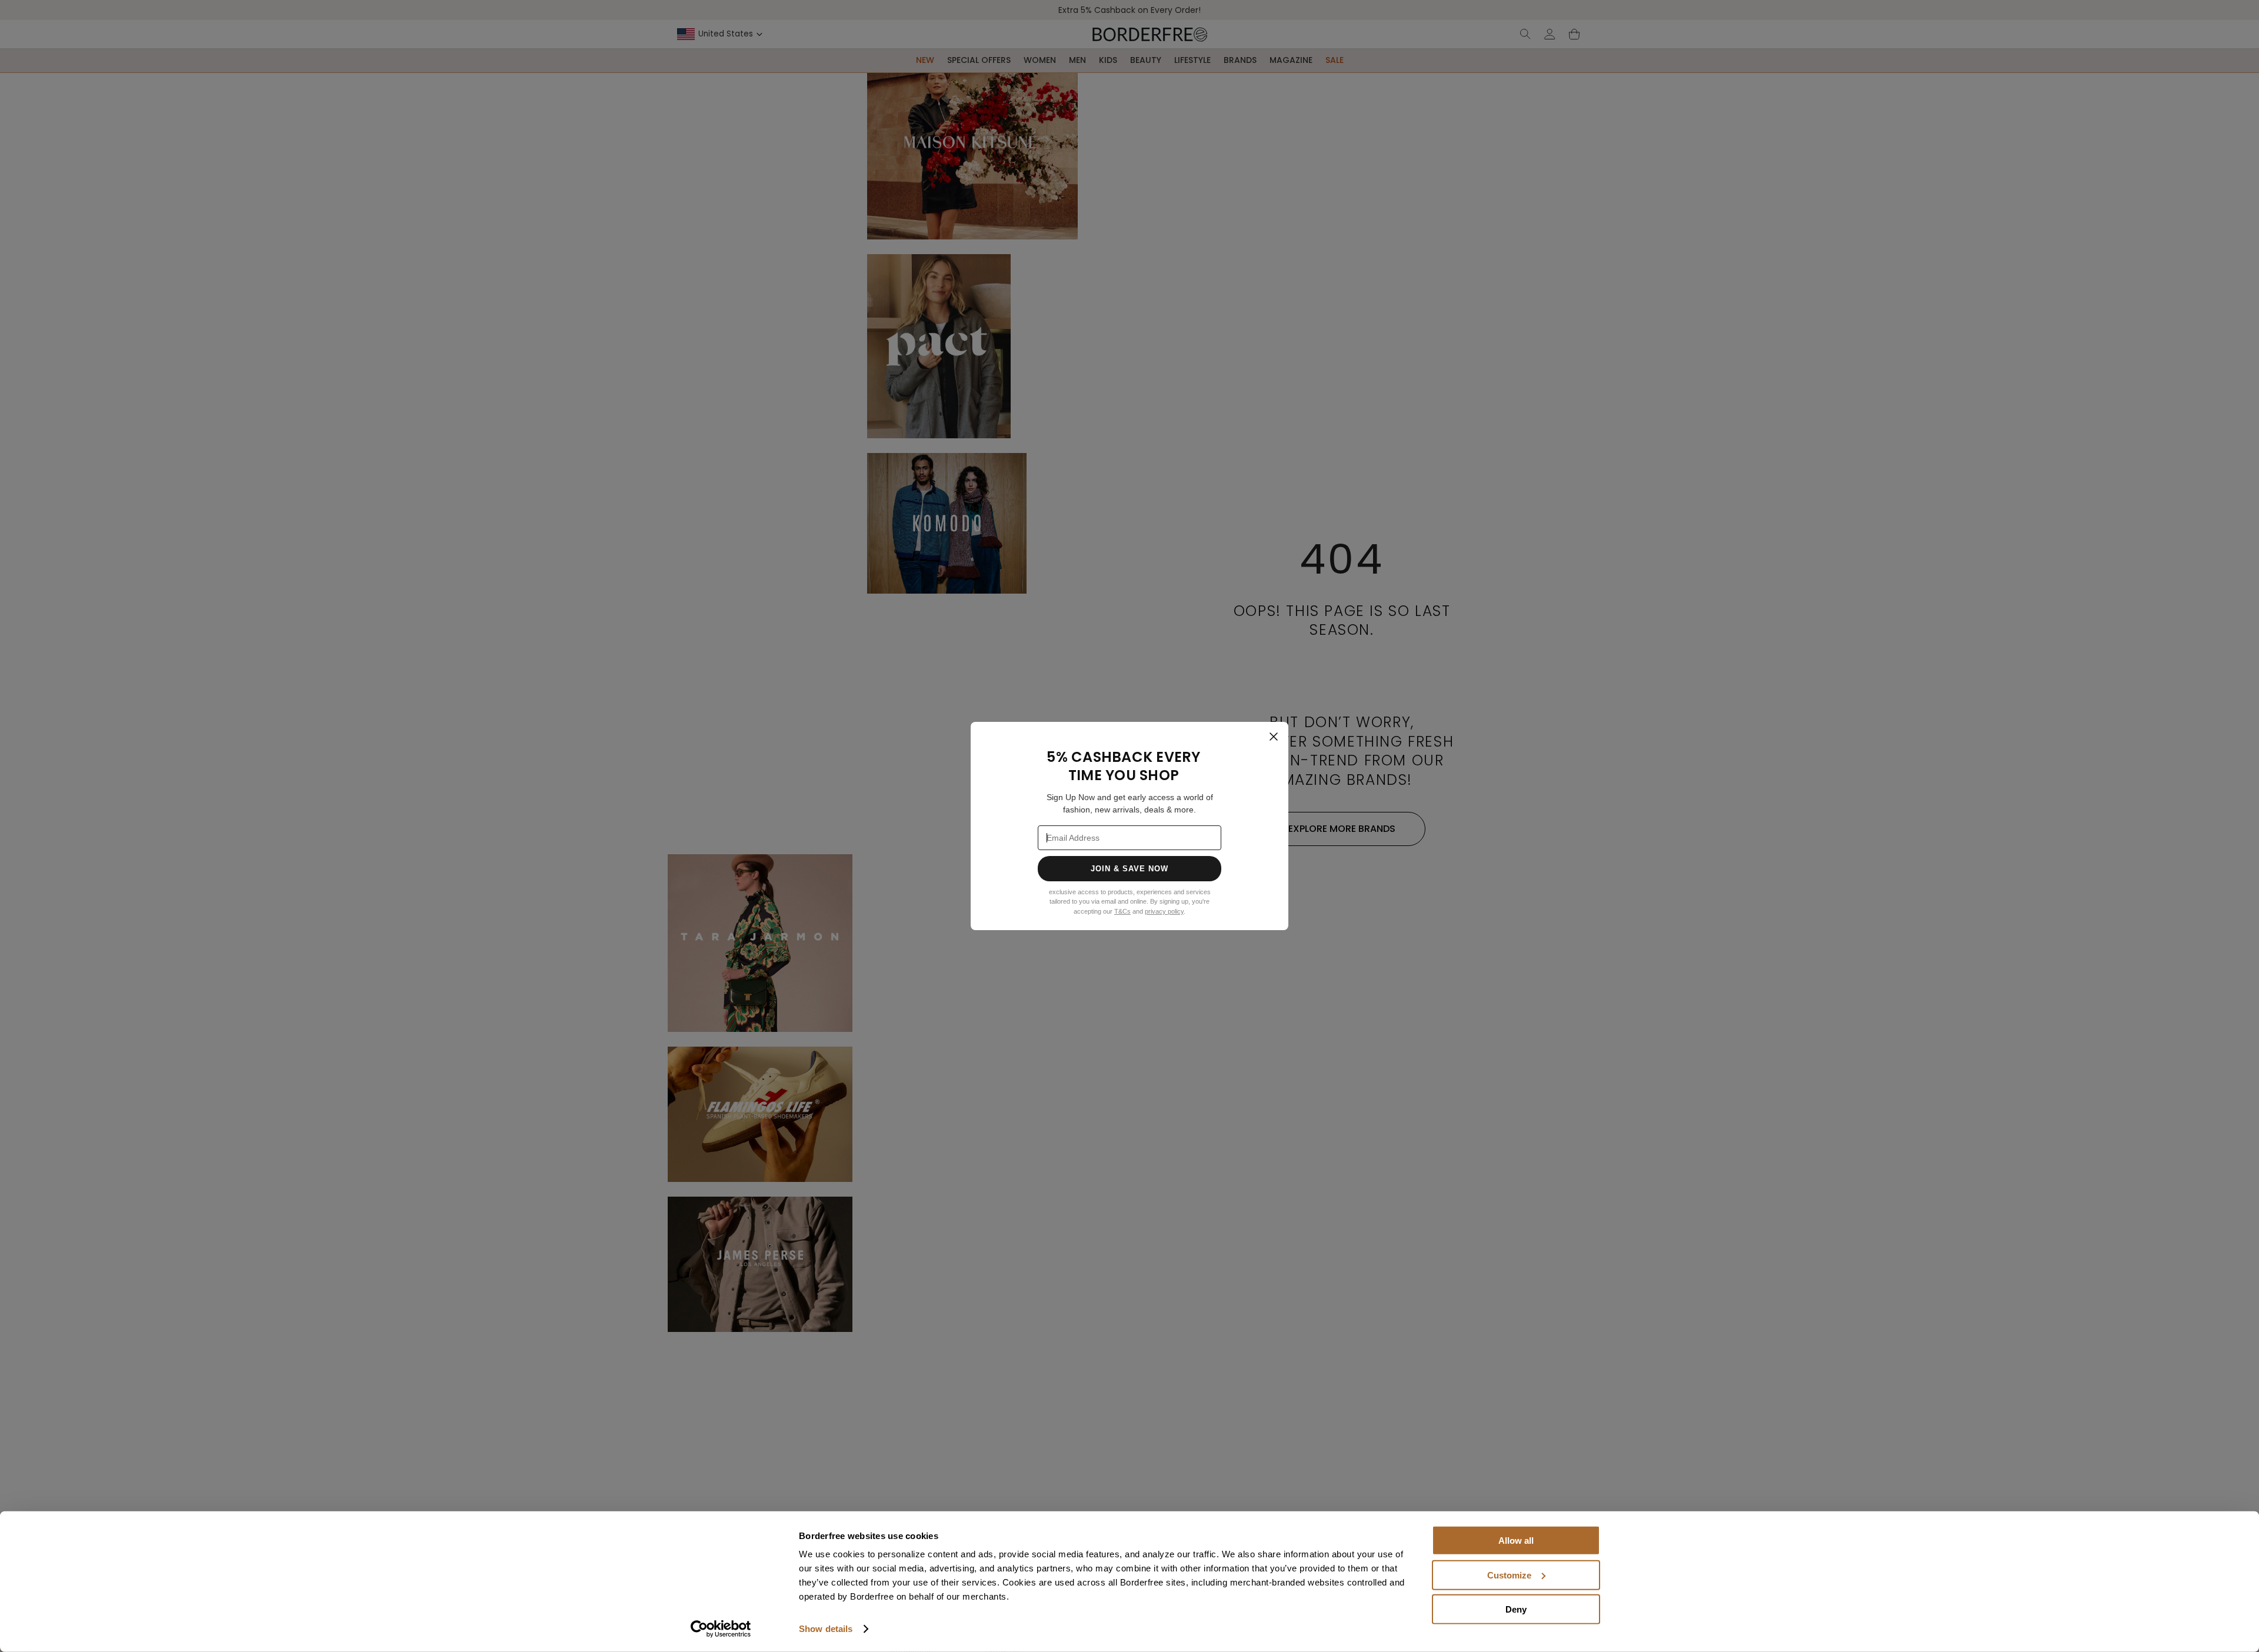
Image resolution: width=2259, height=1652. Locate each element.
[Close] (1274, 737)
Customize (1509, 1575)
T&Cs (1122, 911)
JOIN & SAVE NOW (1130, 869)
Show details (826, 1629)
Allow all (1516, 1541)
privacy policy (1164, 911)
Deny (1516, 1609)
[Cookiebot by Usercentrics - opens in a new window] (721, 1629)
